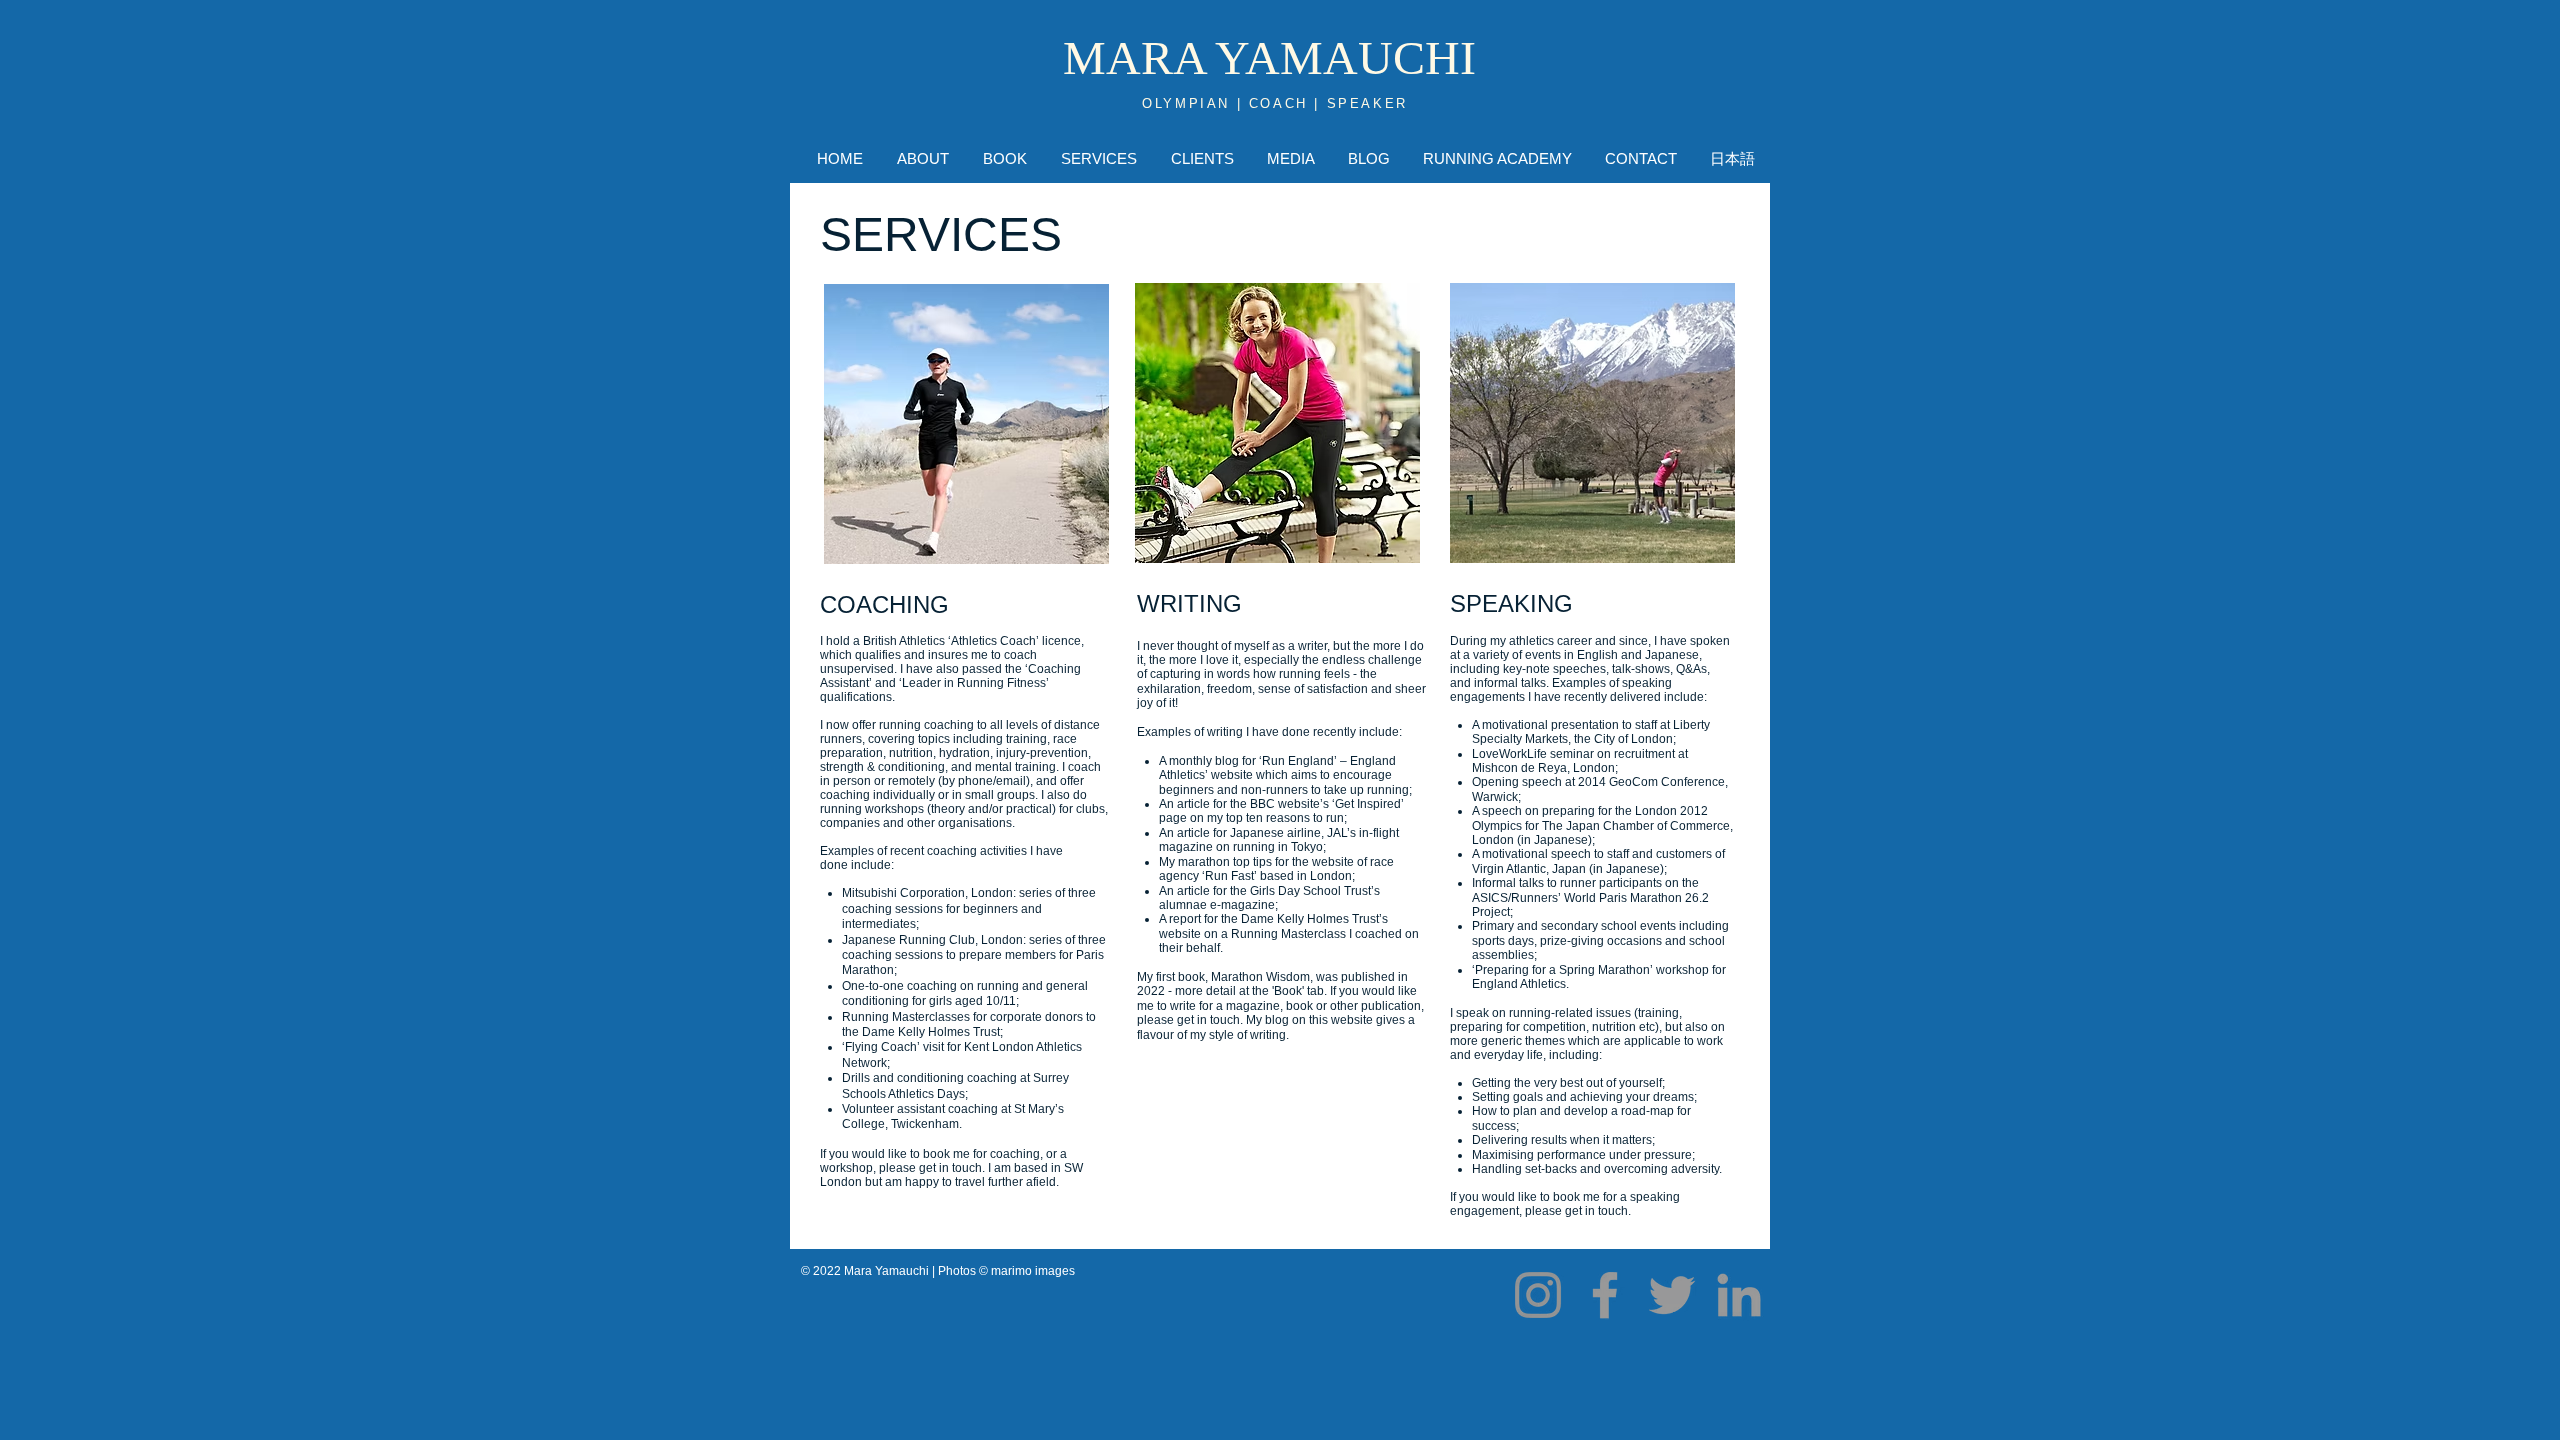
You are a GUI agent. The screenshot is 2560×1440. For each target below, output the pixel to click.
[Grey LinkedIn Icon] (1739, 1295)
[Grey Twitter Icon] (1672, 1295)
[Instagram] (1538, 1295)
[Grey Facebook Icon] (1605, 1295)
